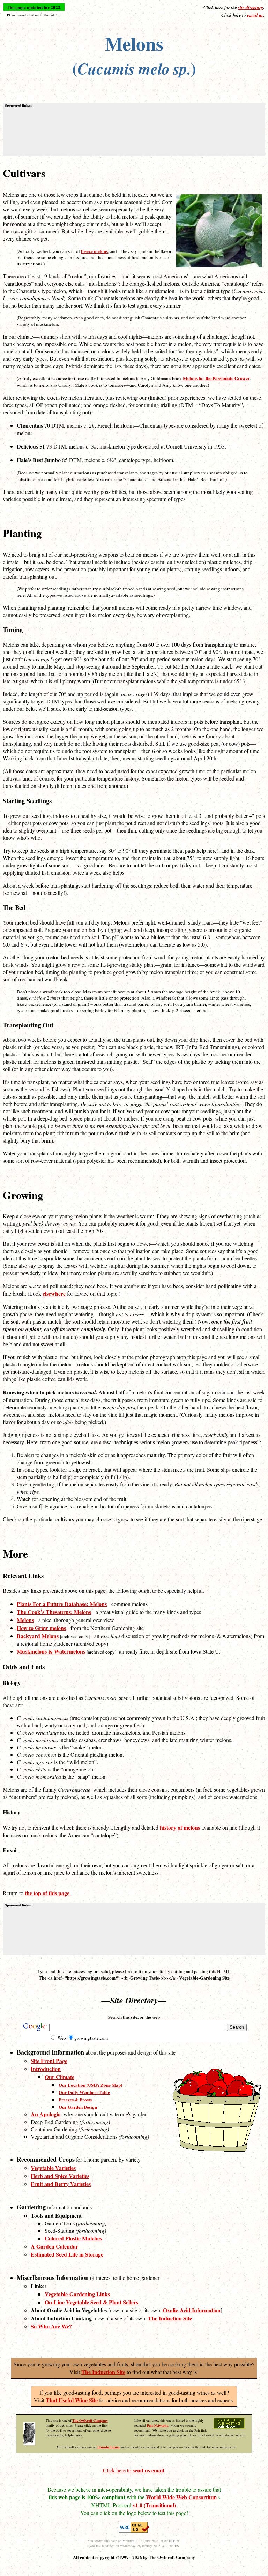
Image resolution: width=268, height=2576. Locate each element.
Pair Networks (158, 2425)
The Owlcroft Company (90, 2420)
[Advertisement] (134, 131)
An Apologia (46, 2114)
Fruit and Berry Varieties (61, 2184)
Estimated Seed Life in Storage (67, 2254)
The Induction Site (103, 2372)
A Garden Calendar (54, 2246)
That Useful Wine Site (72, 2400)
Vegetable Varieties (53, 2168)
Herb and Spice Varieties (60, 2176)
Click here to (133, 2470)
